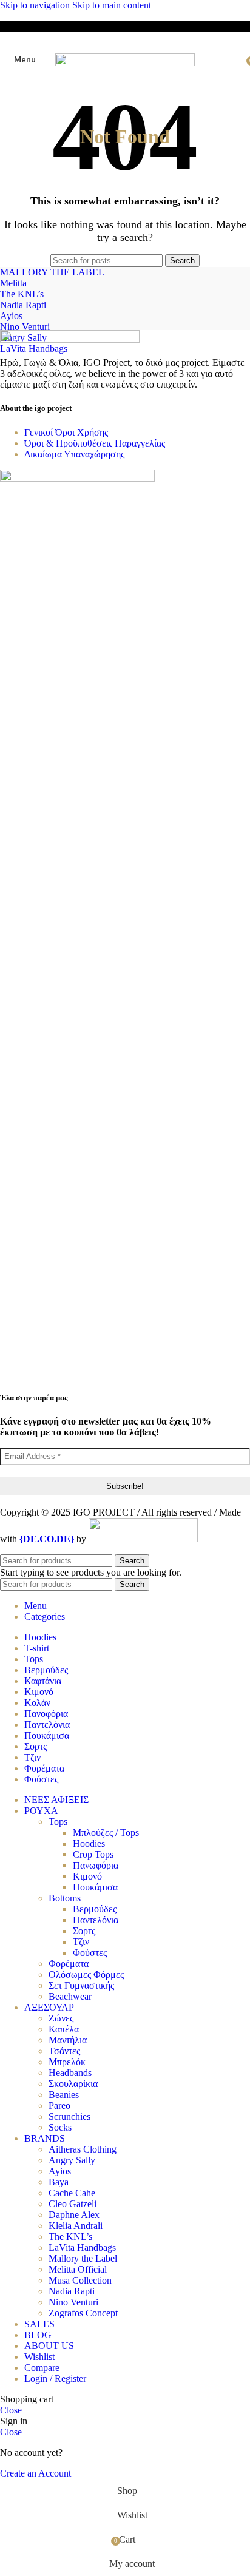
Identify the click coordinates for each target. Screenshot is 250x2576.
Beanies (64, 2095)
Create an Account (35, 2473)
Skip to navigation (36, 5)
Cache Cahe (72, 2193)
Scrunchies (69, 2116)
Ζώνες (61, 2018)
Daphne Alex (74, 2215)
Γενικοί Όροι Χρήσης (66, 432)
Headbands (70, 2073)
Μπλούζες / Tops (106, 1833)
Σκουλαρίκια (73, 2084)
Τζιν (81, 1942)
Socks (60, 2127)
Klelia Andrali (76, 2226)
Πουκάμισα (95, 1887)
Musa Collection (80, 2280)
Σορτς (84, 1931)
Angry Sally (72, 2160)
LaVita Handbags (34, 349)
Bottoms (65, 1898)
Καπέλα (64, 2029)
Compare (42, 2368)
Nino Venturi (25, 327)
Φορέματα (69, 1964)
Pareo (59, 2106)
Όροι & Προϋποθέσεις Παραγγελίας (95, 443)
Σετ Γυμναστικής (81, 1985)
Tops (58, 1822)
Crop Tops (93, 1854)
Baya (59, 2182)
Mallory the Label (83, 2258)
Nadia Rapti (23, 305)
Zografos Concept (83, 2313)
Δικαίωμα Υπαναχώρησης (74, 454)
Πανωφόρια (96, 1865)
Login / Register (55, 2379)
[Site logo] (125, 63)
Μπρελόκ (67, 2062)
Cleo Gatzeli (73, 2204)
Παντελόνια (96, 1920)
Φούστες (90, 1953)
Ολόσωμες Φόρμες (86, 1974)
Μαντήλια (68, 2040)
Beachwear (70, 1996)
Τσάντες (64, 2051)
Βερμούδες (95, 1909)
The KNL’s (22, 294)
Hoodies (89, 1843)
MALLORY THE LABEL (52, 272)
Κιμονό (87, 1876)
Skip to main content (112, 5)
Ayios (11, 316)
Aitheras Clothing (83, 2149)
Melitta (13, 283)
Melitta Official (78, 2269)
